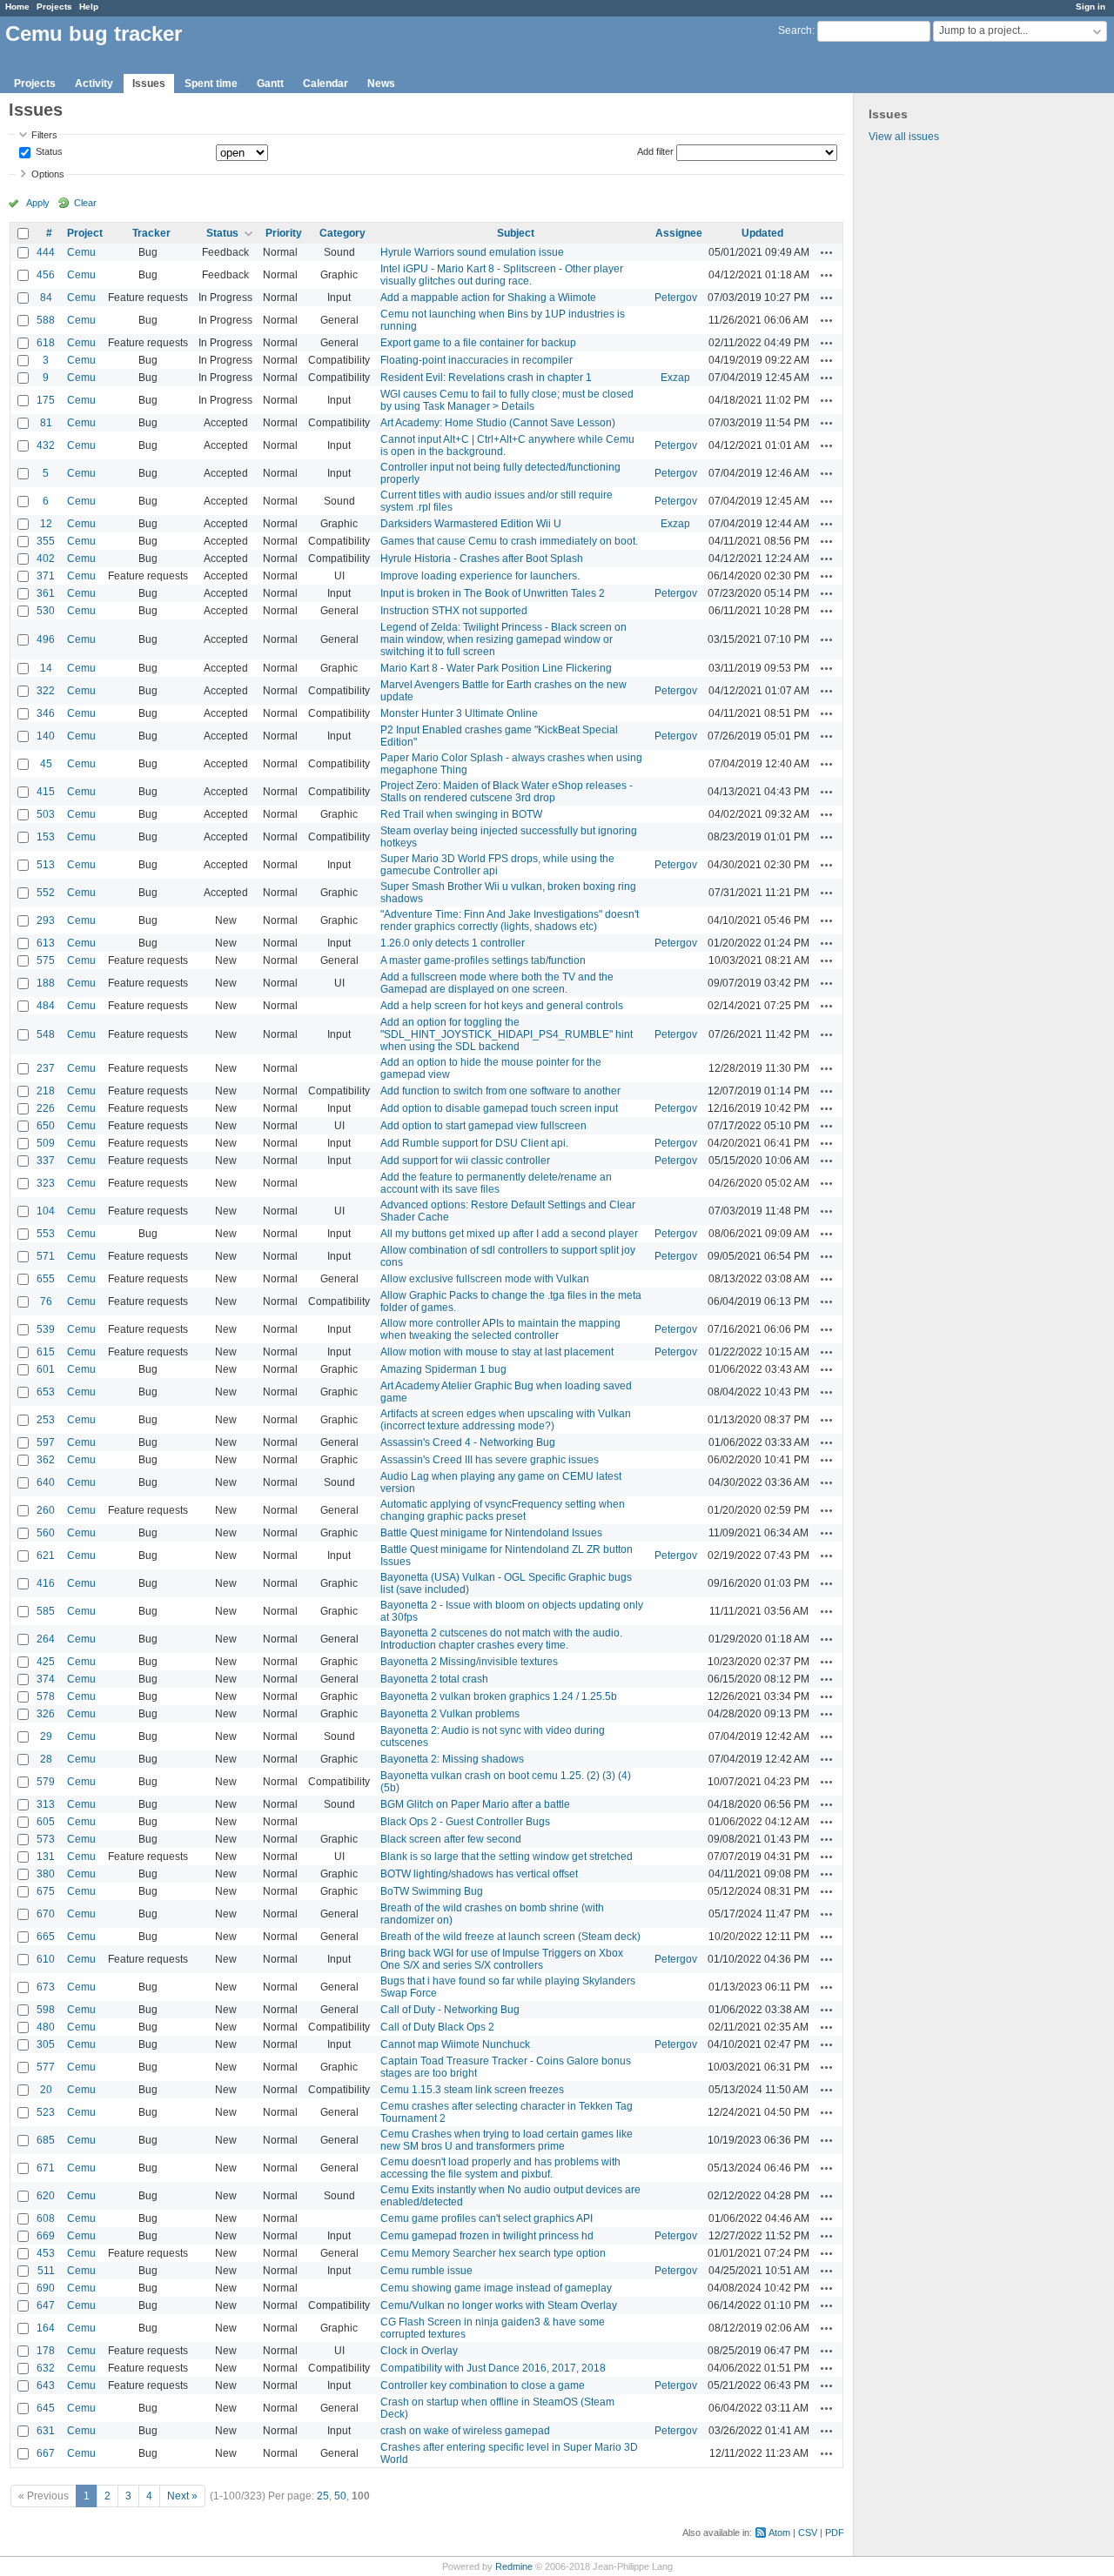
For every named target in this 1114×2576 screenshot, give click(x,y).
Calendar (325, 84)
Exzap (675, 378)
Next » (182, 2496)
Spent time (211, 84)
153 (46, 837)
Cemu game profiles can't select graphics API (487, 2218)
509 (46, 1143)
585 (46, 1611)
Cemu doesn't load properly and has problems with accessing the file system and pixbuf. (500, 2168)
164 (46, 2328)
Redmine (514, 2566)
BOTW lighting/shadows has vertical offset (479, 1874)
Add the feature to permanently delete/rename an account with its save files (496, 1183)
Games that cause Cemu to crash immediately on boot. (509, 541)
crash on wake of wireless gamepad (465, 2431)
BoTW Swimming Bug (432, 1891)
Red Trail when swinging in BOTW (461, 814)
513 (46, 865)
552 (46, 893)
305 (46, 2044)
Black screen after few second (451, 1839)
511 (46, 2271)
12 (46, 524)
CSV (808, 2533)
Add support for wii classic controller (465, 1161)
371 (46, 576)
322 (46, 691)
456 (46, 275)
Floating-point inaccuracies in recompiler (476, 360)
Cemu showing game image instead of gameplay (496, 2288)
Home (17, 7)
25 (323, 2496)
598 (46, 2010)
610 (46, 1959)
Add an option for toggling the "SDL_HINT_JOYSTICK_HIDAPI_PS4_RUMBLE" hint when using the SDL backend (507, 1034)
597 (46, 1442)
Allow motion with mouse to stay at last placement (497, 1352)
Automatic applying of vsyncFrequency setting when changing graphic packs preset (503, 1510)
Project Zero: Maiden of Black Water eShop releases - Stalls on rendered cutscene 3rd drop (507, 792)
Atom (779, 2533)
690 (46, 2288)
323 (46, 1183)
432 (46, 445)
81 (46, 423)
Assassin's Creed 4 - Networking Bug (468, 1442)
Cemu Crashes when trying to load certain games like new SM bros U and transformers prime (507, 2140)
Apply (38, 203)
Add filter (655, 151)
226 (46, 1108)
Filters (44, 135)
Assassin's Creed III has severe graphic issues (490, 1460)
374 (46, 1679)
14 (46, 668)
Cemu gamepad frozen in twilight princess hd (487, 2236)
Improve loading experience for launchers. (480, 576)
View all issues (904, 137)
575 (46, 960)
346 (46, 713)
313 (46, 1804)
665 (46, 1937)
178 (46, 2351)
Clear (85, 203)
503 (46, 814)
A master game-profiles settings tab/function (483, 960)
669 (46, 2236)
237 (46, 1068)
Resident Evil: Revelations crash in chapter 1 (486, 378)
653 (46, 1392)
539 (46, 1329)
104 (46, 1211)
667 (46, 2453)
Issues (149, 84)
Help (89, 7)
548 (46, 1034)
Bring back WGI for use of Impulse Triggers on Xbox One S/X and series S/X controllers (502, 1959)
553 (46, 1234)
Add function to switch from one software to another (500, 1091)
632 (46, 2368)
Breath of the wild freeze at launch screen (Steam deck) (510, 1937)
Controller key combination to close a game (483, 2385)
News (381, 84)
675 (46, 1891)
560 (46, 1533)
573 (46, 1839)
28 (46, 1759)
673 (46, 1987)
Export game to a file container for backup (478, 343)
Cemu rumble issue (426, 2271)
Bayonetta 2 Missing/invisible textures (469, 1662)
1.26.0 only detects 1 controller (453, 943)
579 (46, 1782)
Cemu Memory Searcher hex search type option (493, 2253)
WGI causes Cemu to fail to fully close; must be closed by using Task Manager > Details (507, 400)
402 (46, 559)
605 (46, 1822)
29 (46, 1736)
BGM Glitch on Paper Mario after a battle (475, 1804)
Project (85, 233)
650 (46, 1126)
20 (46, 2090)
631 (46, 2431)
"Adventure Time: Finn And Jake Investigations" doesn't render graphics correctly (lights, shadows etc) (510, 920)
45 (46, 764)
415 (46, 792)
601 (46, 1369)
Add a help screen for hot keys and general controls (502, 1006)
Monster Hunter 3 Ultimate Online (459, 713)
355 (46, 541)
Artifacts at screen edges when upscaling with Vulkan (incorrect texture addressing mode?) (506, 1420)
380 (46, 1874)
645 (46, 2408)
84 (46, 298)
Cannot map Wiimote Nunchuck (455, 2044)
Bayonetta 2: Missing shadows (452, 1759)
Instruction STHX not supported (454, 611)
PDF (835, 2533)
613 (46, 943)
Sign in (1091, 7)
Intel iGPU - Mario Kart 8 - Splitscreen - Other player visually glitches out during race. (502, 275)
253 (46, 1420)
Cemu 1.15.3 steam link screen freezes (472, 2090)
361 (46, 593)
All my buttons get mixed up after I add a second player (509, 1234)
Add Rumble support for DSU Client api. (474, 1143)
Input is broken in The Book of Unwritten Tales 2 (493, 593)
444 (46, 252)
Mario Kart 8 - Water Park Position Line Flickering (496, 668)
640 (46, 1482)
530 (46, 611)
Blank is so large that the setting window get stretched (507, 1857)
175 (46, 400)
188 (46, 983)
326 (46, 1714)
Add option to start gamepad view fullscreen (483, 1126)
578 (46, 1696)
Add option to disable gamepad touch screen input (499, 1108)
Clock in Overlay (419, 2351)
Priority (284, 233)
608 (46, 2218)
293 (46, 920)
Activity (94, 84)
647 (46, 2305)
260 (46, 1510)
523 (46, 2112)
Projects (54, 7)
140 (46, 736)
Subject (516, 233)
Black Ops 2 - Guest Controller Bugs (465, 1822)
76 (46, 1301)
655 (46, 1279)
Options (48, 174)
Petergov (676, 298)
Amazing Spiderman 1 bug (443, 1369)
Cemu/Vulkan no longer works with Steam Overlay (499, 2305)
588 (46, 320)
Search (795, 30)
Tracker (151, 233)
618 (46, 343)
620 (46, 2196)
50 (340, 2496)
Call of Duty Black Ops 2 (437, 2027)
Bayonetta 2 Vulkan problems (450, 1714)
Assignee (679, 233)
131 (46, 1857)
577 (46, 2067)
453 (46, 2253)
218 (46, 1091)
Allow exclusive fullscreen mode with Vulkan (485, 1279)
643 (46, 2385)
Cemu (81, 252)
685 (46, 2140)
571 (46, 1256)
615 (46, 1352)
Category (342, 233)
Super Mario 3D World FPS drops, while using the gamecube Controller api (497, 865)
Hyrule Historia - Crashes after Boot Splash (482, 559)
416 (46, 1583)
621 (46, 1556)
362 (46, 1460)
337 (46, 1161)
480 (46, 2027)
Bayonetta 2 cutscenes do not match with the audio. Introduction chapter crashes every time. (501, 1639)
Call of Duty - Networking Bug (450, 2010)
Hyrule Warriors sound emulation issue (472, 252)
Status (48, 152)
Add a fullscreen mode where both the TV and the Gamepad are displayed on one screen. (497, 983)
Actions (827, 252)
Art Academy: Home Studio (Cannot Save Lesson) (498, 423)
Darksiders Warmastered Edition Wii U (471, 524)
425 (46, 1662)
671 (46, 2168)
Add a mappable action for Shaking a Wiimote (488, 298)
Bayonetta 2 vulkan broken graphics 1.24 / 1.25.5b (499, 1696)
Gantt (270, 84)
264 (46, 1639)
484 (46, 1006)
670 (46, 1914)
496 (46, 639)
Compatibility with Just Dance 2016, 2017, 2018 (493, 2368)
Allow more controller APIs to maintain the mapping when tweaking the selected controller (500, 1329)
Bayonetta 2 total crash (434, 1679)
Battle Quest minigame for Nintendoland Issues (491, 1533)
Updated (762, 233)
